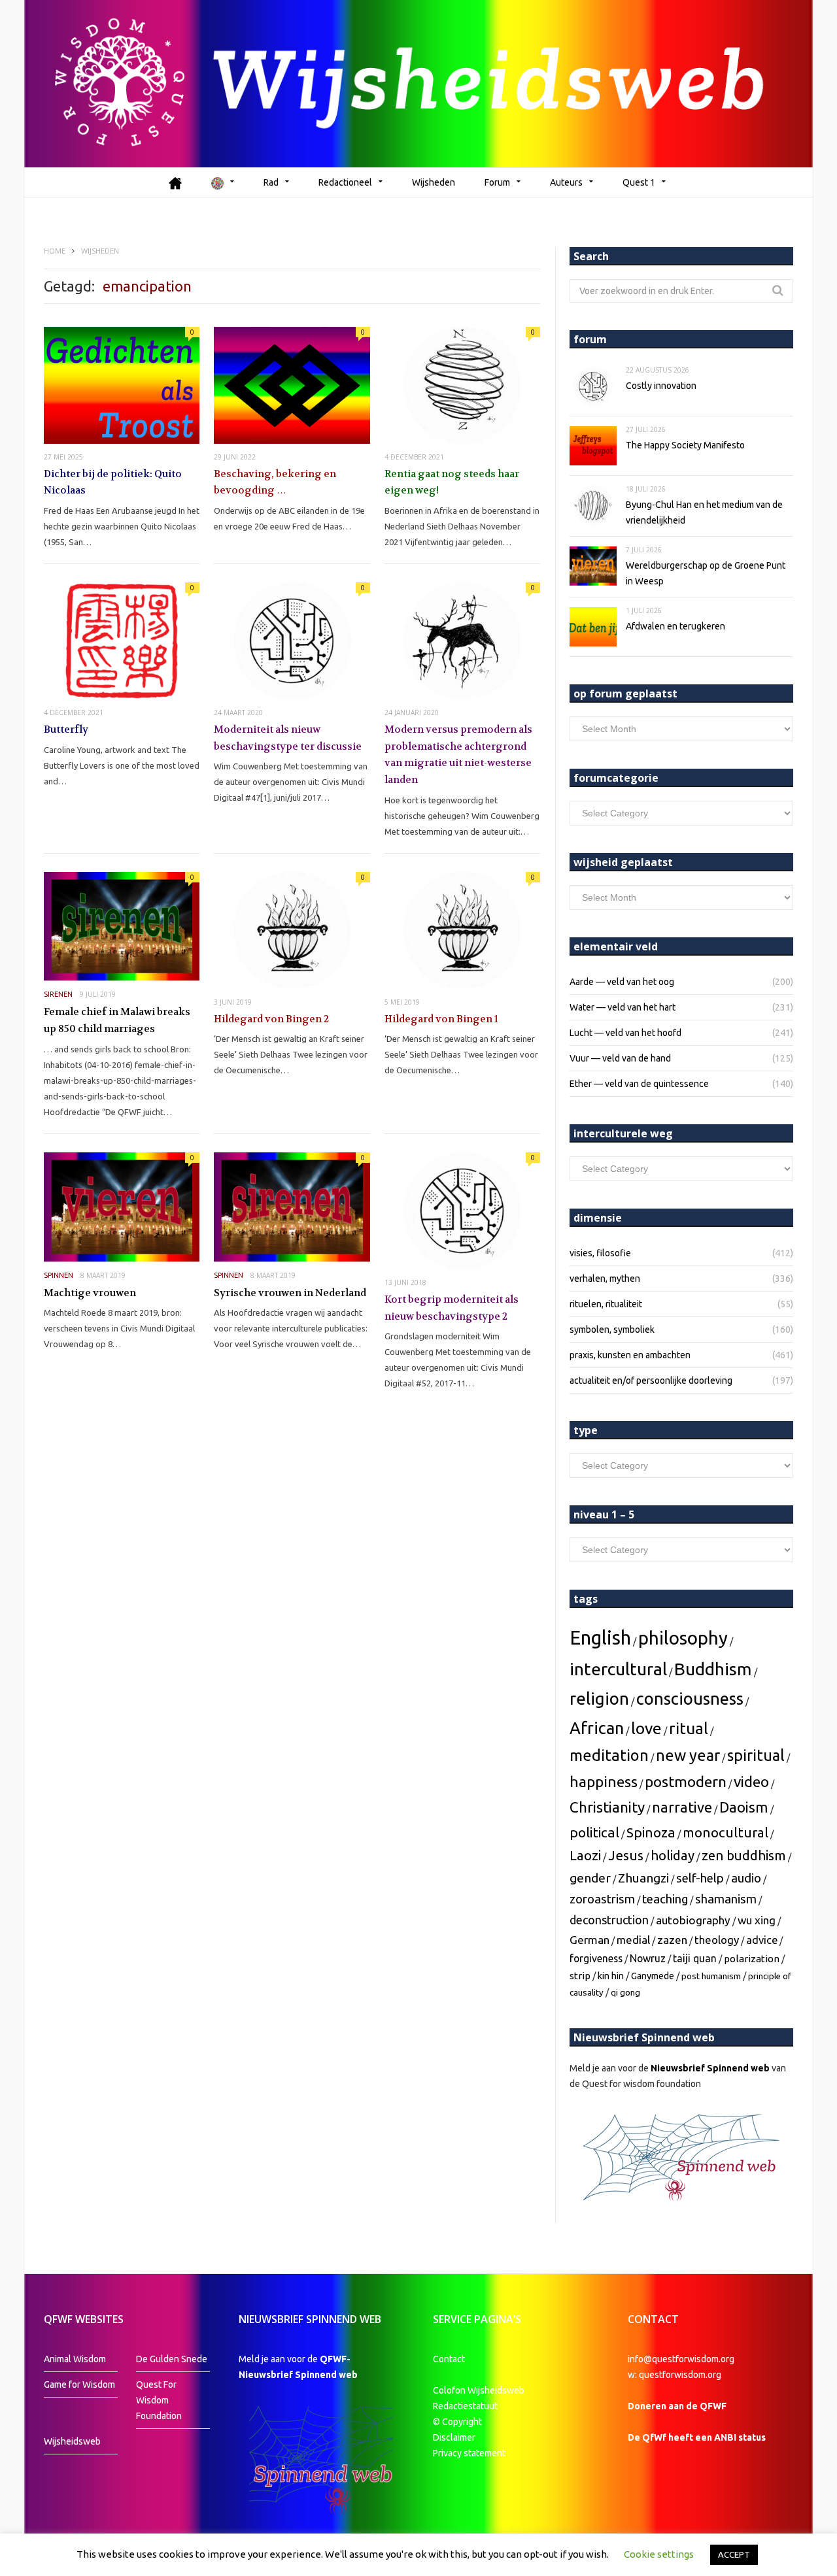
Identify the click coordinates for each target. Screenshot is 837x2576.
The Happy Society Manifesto (685, 445)
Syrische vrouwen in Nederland (290, 1293)
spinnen (59, 1275)
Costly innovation (661, 386)
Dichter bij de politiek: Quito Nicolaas (113, 482)
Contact (449, 2359)
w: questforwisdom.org (675, 2375)
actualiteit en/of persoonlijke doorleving (651, 1380)
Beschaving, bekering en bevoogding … (275, 482)
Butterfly (66, 729)
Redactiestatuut (466, 2406)
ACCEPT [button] (734, 2554)
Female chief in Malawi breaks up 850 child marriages (117, 1020)
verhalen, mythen (605, 1279)
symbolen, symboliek (612, 1330)
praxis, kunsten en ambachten (630, 1355)
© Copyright (457, 2422)
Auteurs (566, 182)
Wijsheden (434, 182)
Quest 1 (639, 182)
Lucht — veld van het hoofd (625, 1033)
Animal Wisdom (75, 2359)
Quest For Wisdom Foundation (159, 2400)
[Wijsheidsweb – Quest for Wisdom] (418, 84)
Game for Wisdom (79, 2384)
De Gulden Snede (172, 2359)
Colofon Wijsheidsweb (479, 2390)
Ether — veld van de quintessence (639, 1084)
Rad (271, 182)
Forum (497, 182)
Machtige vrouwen (90, 1293)
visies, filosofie (600, 1253)
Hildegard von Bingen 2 (271, 1019)
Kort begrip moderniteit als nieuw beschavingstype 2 (452, 1308)
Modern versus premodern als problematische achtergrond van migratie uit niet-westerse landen (458, 755)
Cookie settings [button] (659, 2554)
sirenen (58, 994)
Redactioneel (345, 182)
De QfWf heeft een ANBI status (697, 2437)
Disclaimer (454, 2437)
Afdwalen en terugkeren (675, 626)
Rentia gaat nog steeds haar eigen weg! (452, 482)
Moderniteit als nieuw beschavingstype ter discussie (288, 738)
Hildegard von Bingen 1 (441, 1019)
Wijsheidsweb (72, 2441)
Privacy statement (469, 2453)
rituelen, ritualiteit (606, 1304)
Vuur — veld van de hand (620, 1058)
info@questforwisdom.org (681, 2359)
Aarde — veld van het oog (622, 982)
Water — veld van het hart (623, 1007)
